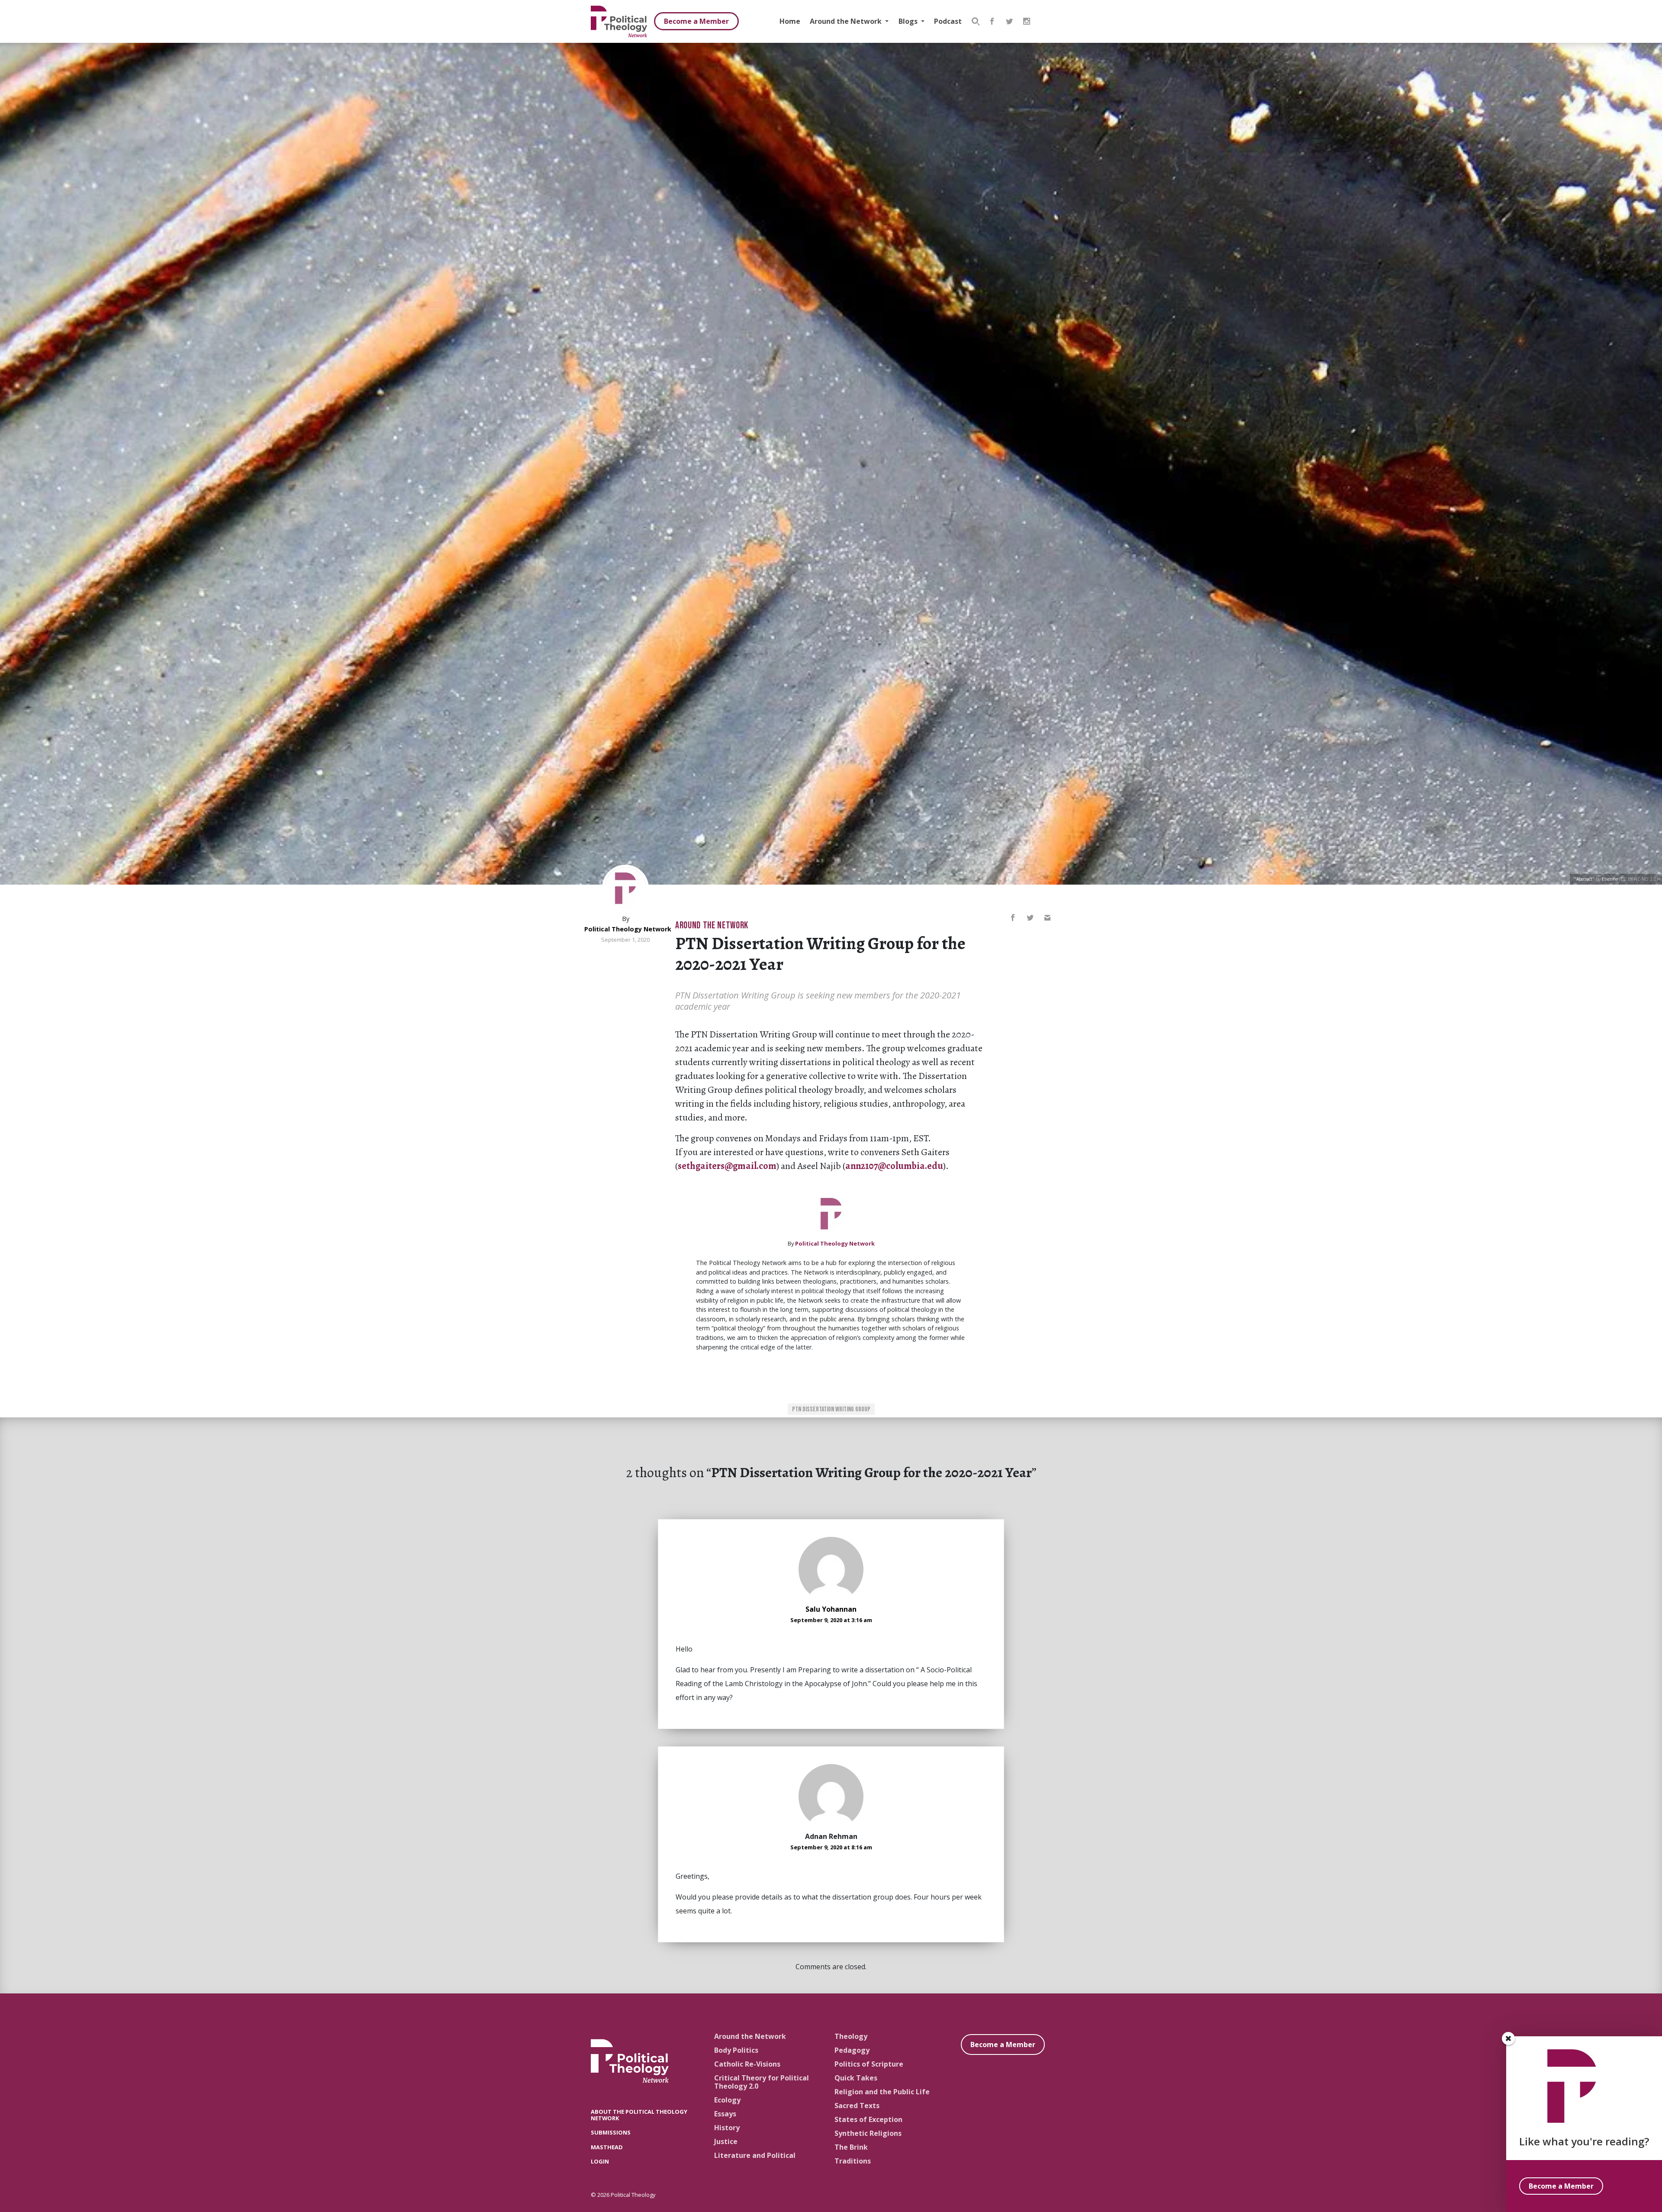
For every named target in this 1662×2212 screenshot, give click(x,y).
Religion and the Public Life (882, 2092)
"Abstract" (1584, 879)
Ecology (727, 2100)
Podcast (948, 21)
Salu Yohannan (831, 1609)
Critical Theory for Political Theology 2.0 (762, 2082)
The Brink (851, 2147)
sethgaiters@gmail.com (727, 1166)
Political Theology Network (628, 929)
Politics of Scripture (869, 2064)
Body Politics (736, 2050)
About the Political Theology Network (639, 2115)
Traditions (853, 2161)
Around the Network (847, 21)
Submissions (611, 2132)
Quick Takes (856, 2078)
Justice (726, 2141)
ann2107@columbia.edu (894, 1166)
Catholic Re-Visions (747, 2064)
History (727, 2128)
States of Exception (868, 2119)
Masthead (607, 2147)
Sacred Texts (857, 2106)
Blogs (909, 21)
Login (600, 2161)
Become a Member (696, 21)
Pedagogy (852, 2050)
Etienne (1610, 879)
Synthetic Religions (868, 2133)
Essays (725, 2114)
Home (790, 21)
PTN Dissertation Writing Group (831, 1409)
